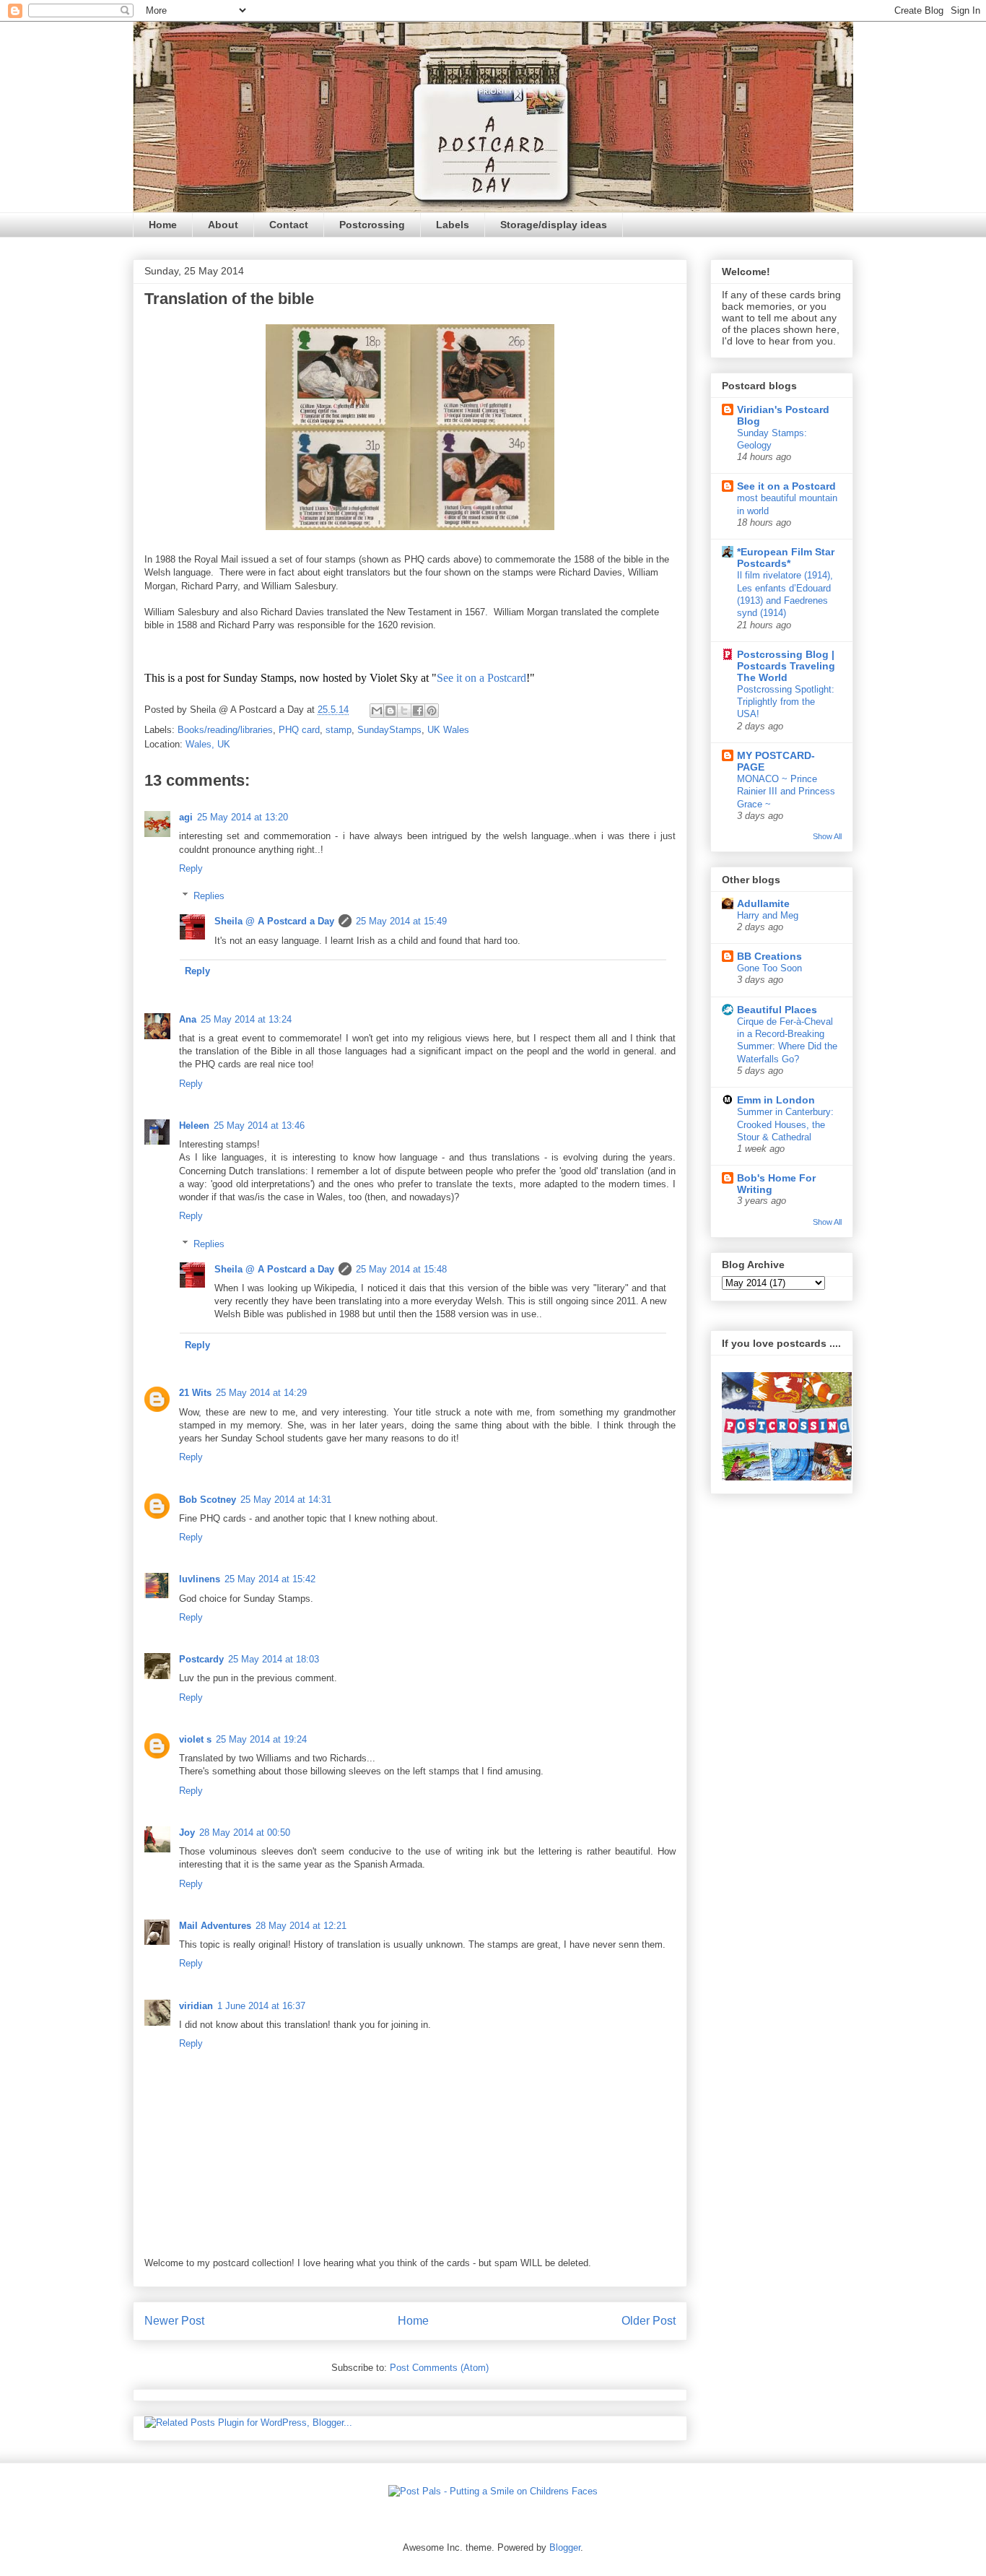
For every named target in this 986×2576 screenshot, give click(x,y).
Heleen (194, 1126)
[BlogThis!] (391, 711)
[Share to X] (404, 711)
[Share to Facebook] (418, 711)
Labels (453, 225)
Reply (191, 868)
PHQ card (299, 730)
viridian (196, 2006)
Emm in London (776, 1100)
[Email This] (377, 711)
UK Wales (448, 730)
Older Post (649, 2321)
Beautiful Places (777, 1010)
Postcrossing (372, 225)
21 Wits (195, 1393)
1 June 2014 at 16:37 (261, 2006)
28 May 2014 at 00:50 (245, 1833)
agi (186, 817)
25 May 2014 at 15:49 (401, 921)
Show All (827, 836)
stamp (339, 730)
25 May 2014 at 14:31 (286, 1500)
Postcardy (201, 1659)
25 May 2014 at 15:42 (270, 1579)
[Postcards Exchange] (787, 1477)
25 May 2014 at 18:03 (274, 1659)
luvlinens (200, 1579)
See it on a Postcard (481, 678)
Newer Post (174, 2321)
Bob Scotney (208, 1500)
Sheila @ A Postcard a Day (274, 921)
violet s (195, 1739)
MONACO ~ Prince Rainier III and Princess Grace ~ (786, 792)
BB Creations (769, 956)
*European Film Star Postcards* (786, 558)
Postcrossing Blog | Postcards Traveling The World (786, 666)
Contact (289, 225)
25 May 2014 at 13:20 (243, 817)
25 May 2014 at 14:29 (261, 1393)
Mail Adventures (215, 1926)
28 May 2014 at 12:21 (301, 1926)
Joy (187, 1833)
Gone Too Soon (769, 968)
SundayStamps (389, 730)
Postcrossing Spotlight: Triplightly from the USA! (786, 702)
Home (163, 225)
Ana (188, 1019)
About (223, 225)
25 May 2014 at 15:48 (401, 1269)
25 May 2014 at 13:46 (259, 1126)
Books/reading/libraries (225, 730)
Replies (209, 896)
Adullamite (763, 903)
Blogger (565, 2547)
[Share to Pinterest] (432, 711)
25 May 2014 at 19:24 (261, 1739)
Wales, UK (208, 744)
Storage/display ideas (554, 225)
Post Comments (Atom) (439, 2368)
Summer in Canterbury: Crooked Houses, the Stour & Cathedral (785, 1124)
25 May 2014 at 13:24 (246, 1019)
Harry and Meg (768, 915)
